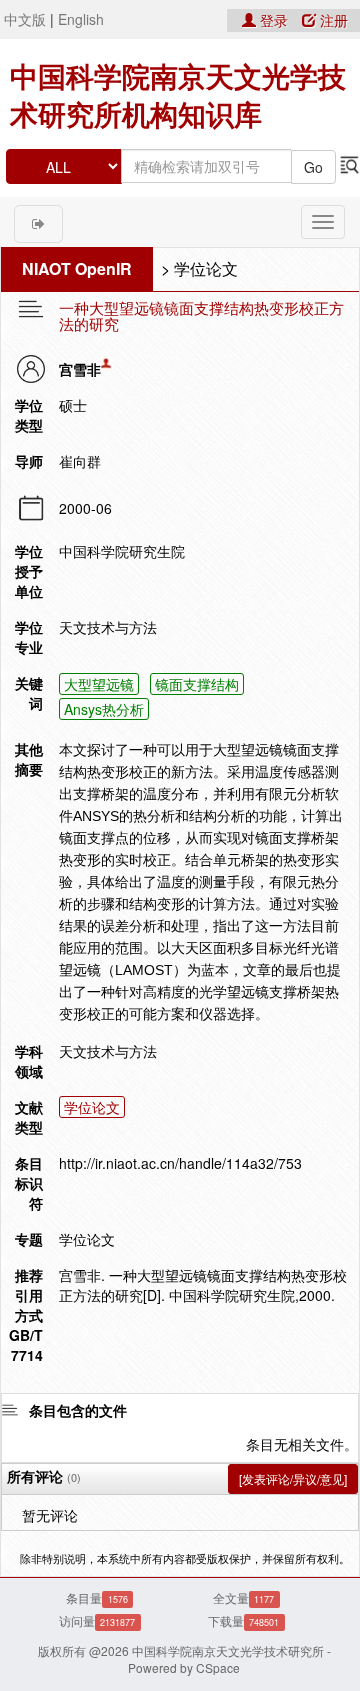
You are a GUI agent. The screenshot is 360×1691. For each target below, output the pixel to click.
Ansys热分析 (104, 709)
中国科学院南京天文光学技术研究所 (228, 1650)
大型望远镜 (99, 684)
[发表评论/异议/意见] (293, 1478)
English (81, 19)
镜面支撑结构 (197, 684)
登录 (274, 20)
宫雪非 (80, 369)
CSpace (218, 1667)
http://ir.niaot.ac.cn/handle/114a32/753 (180, 1163)
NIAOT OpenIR (77, 268)
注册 (332, 20)
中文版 (25, 19)
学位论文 (206, 268)
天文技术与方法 (108, 1051)
